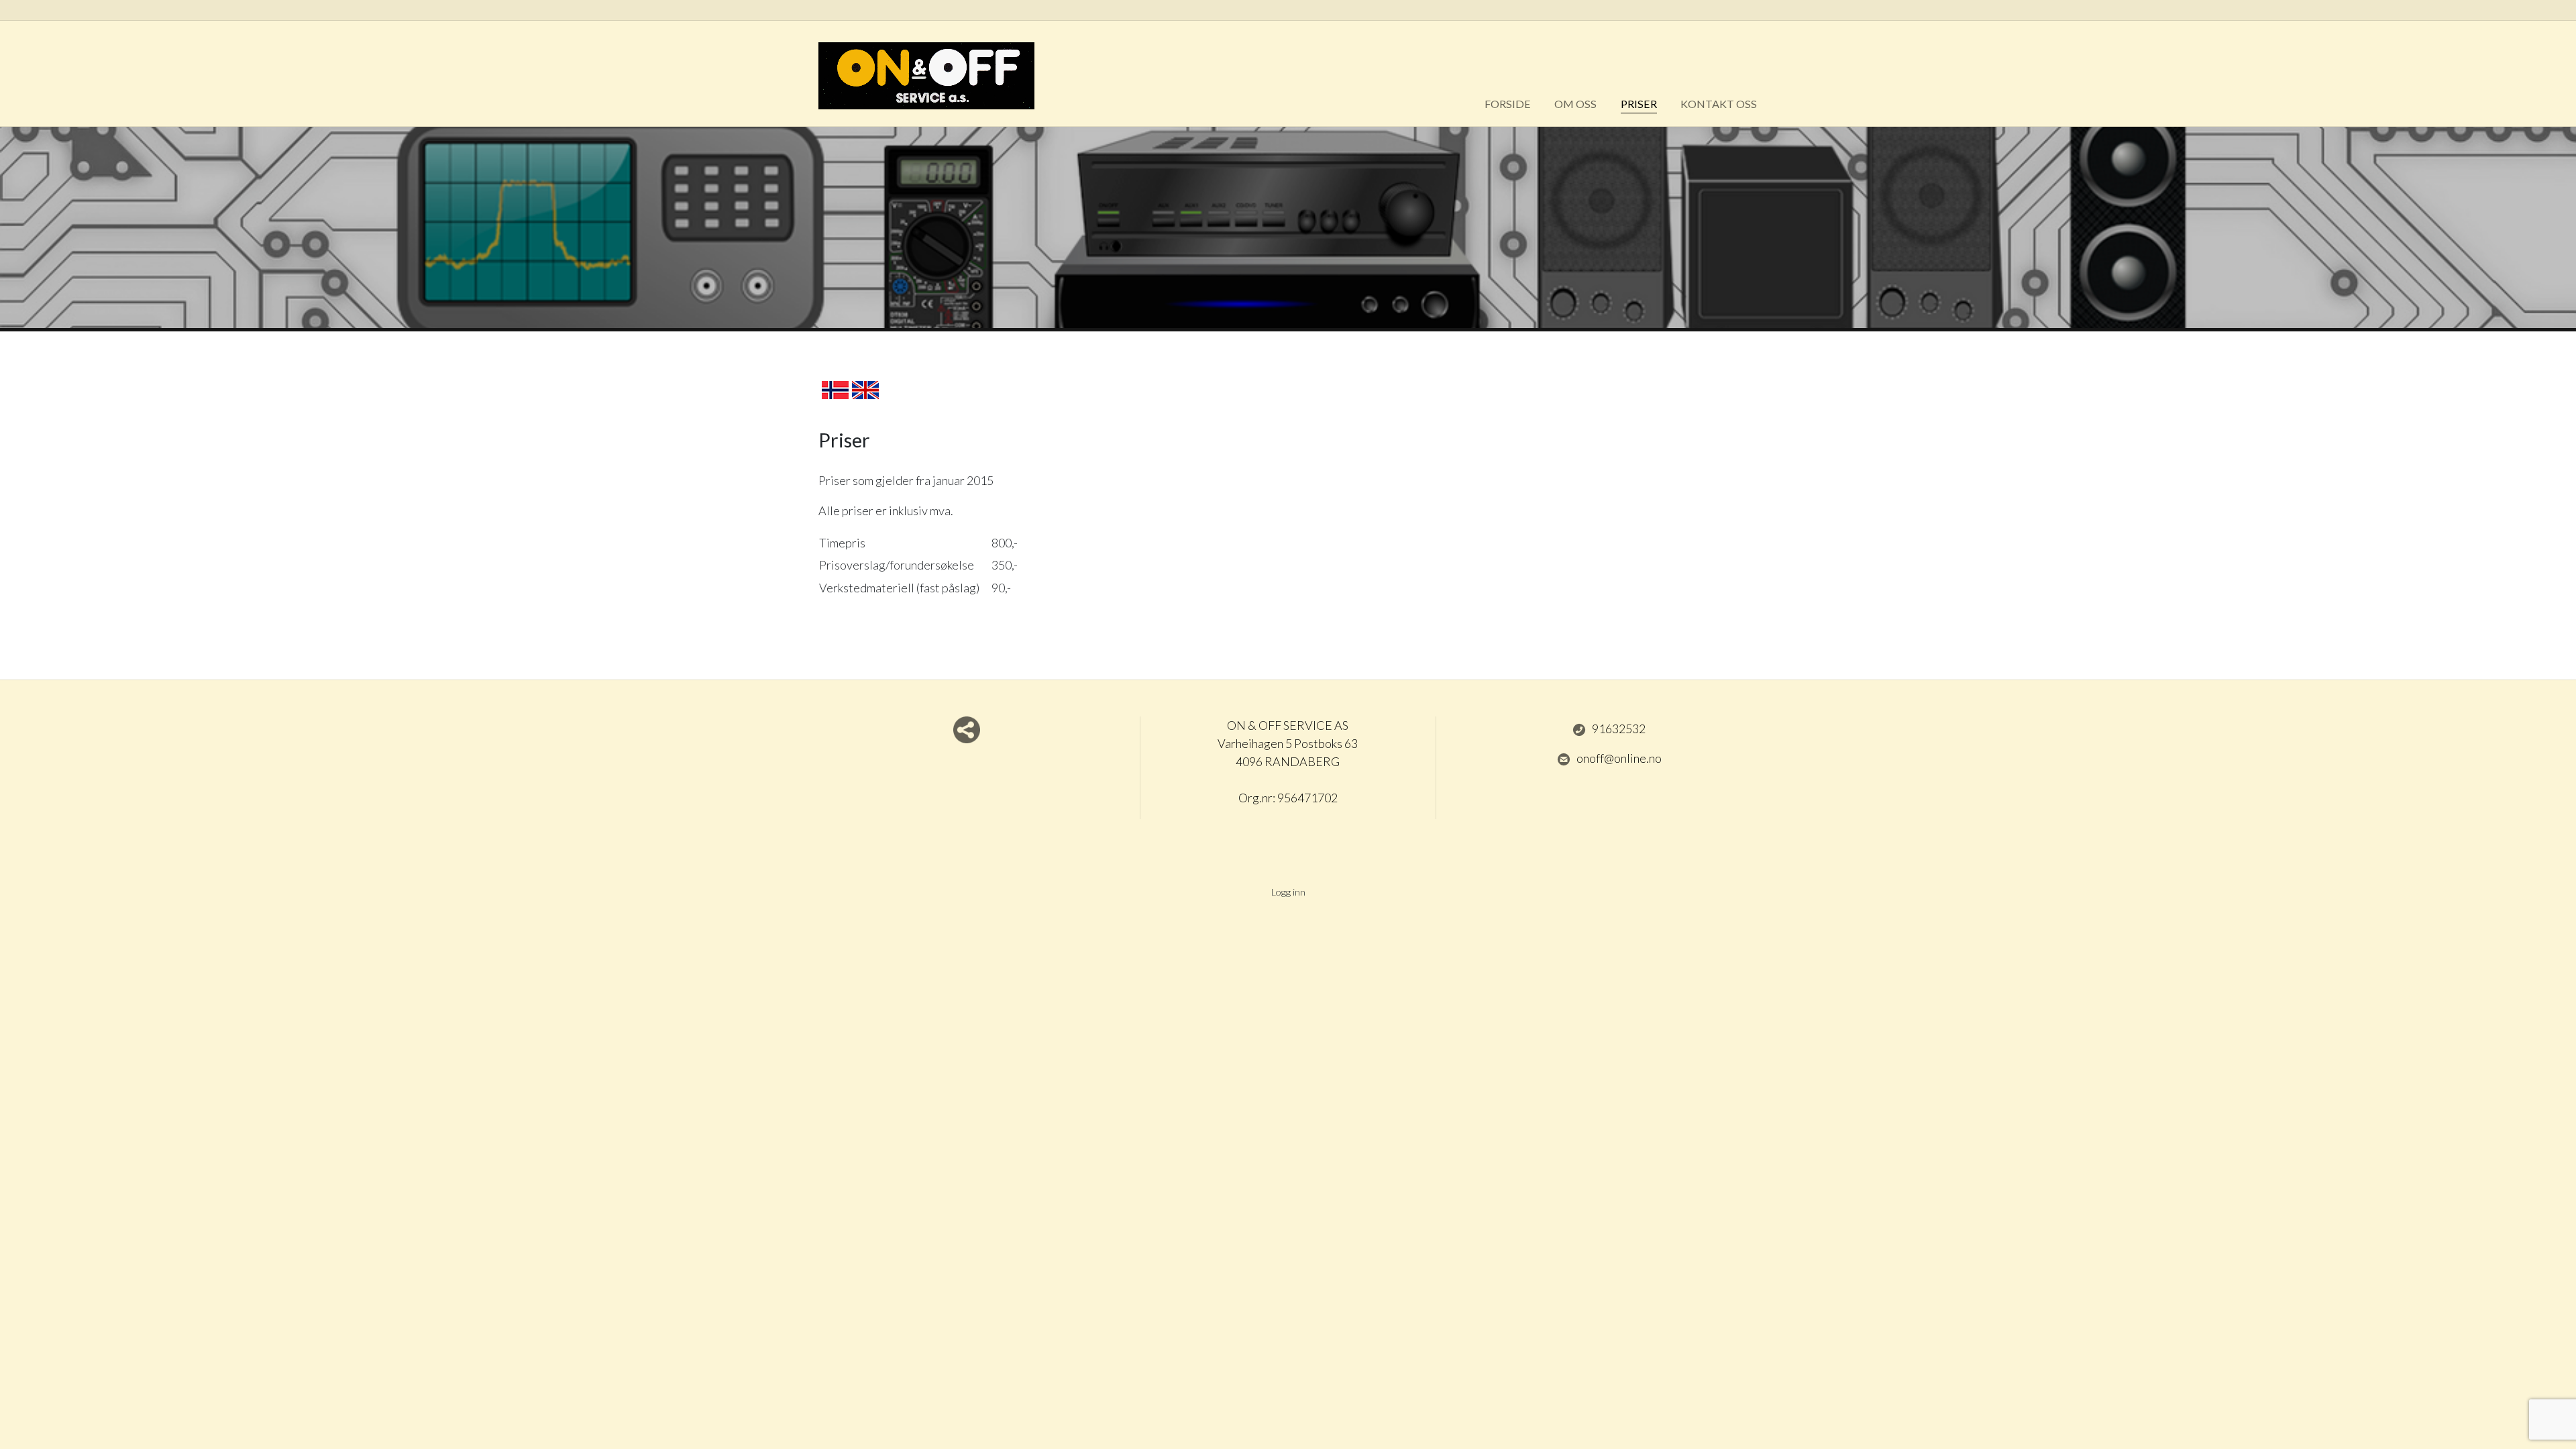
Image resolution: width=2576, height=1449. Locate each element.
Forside (1508, 104)
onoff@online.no (1619, 758)
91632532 (1619, 729)
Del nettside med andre (967, 730)
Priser (1639, 104)
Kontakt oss (1719, 104)
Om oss (1575, 104)
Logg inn (1288, 892)
